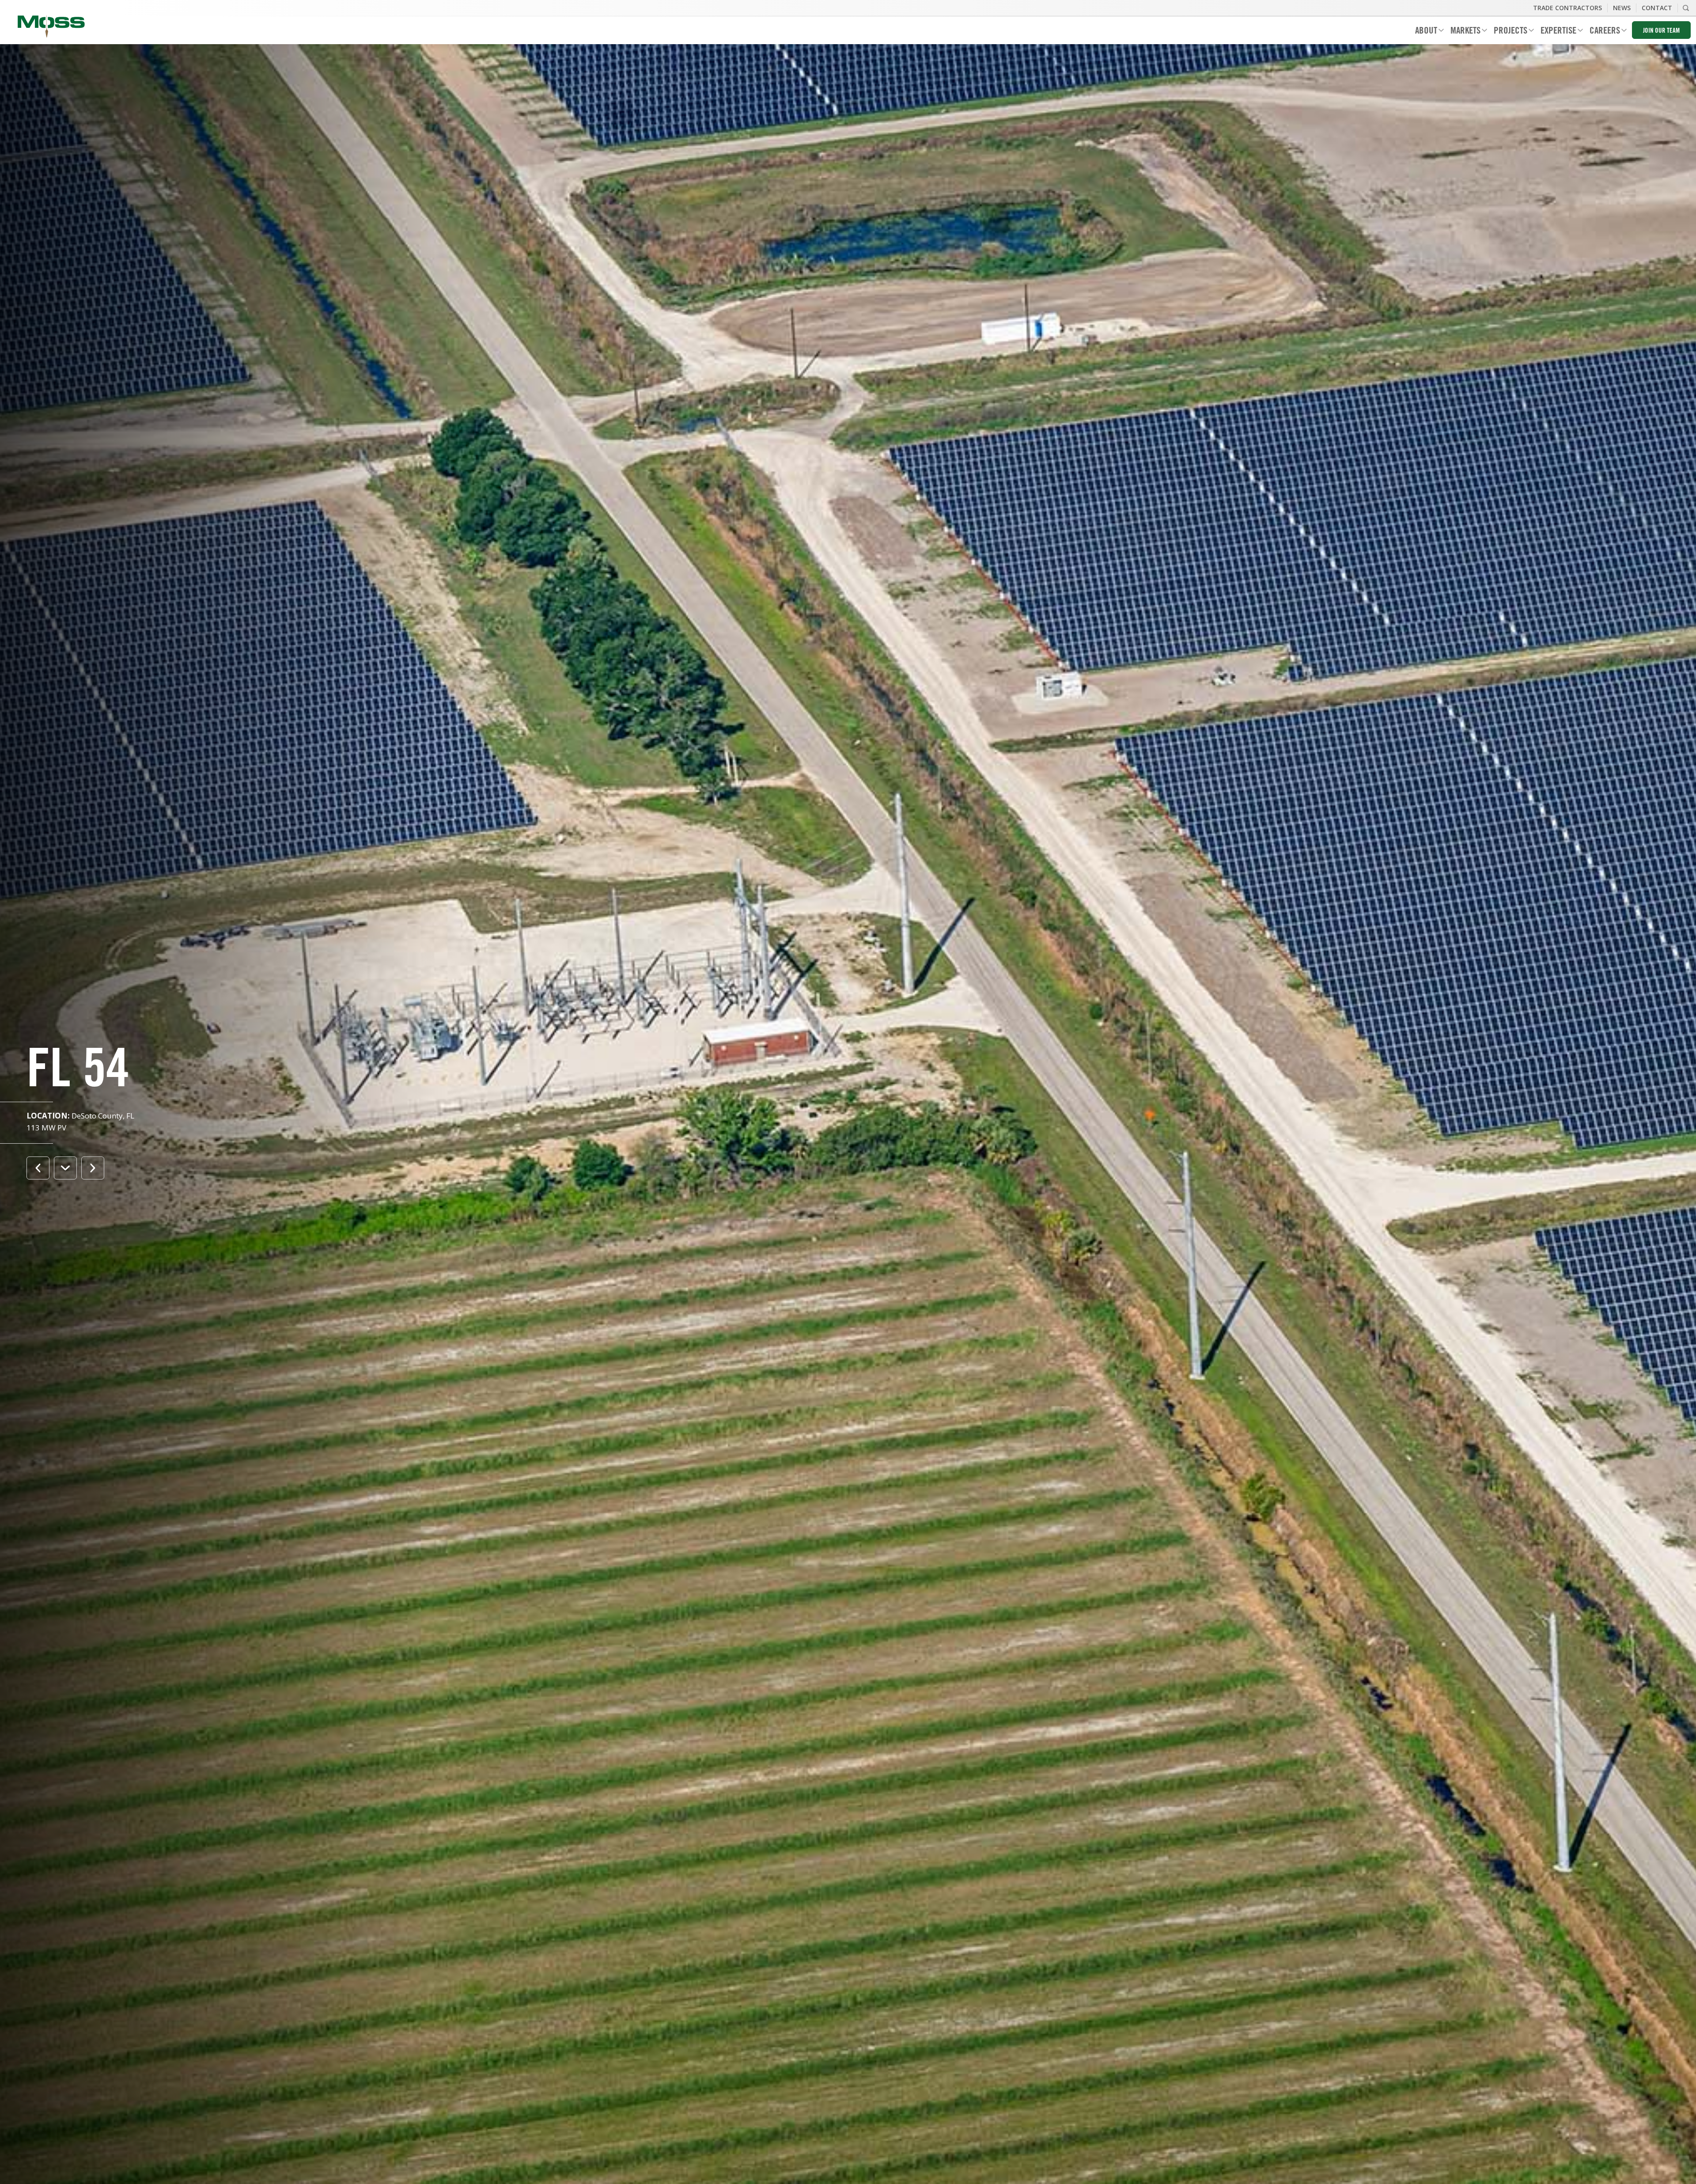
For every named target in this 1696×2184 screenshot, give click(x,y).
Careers (1601, 32)
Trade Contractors (1567, 8)
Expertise (1555, 32)
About (1423, 32)
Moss (51, 27)
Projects (1507, 32)
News (1622, 8)
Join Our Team (1661, 31)
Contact (1657, 8)
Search (1686, 8)
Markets (1462, 32)
